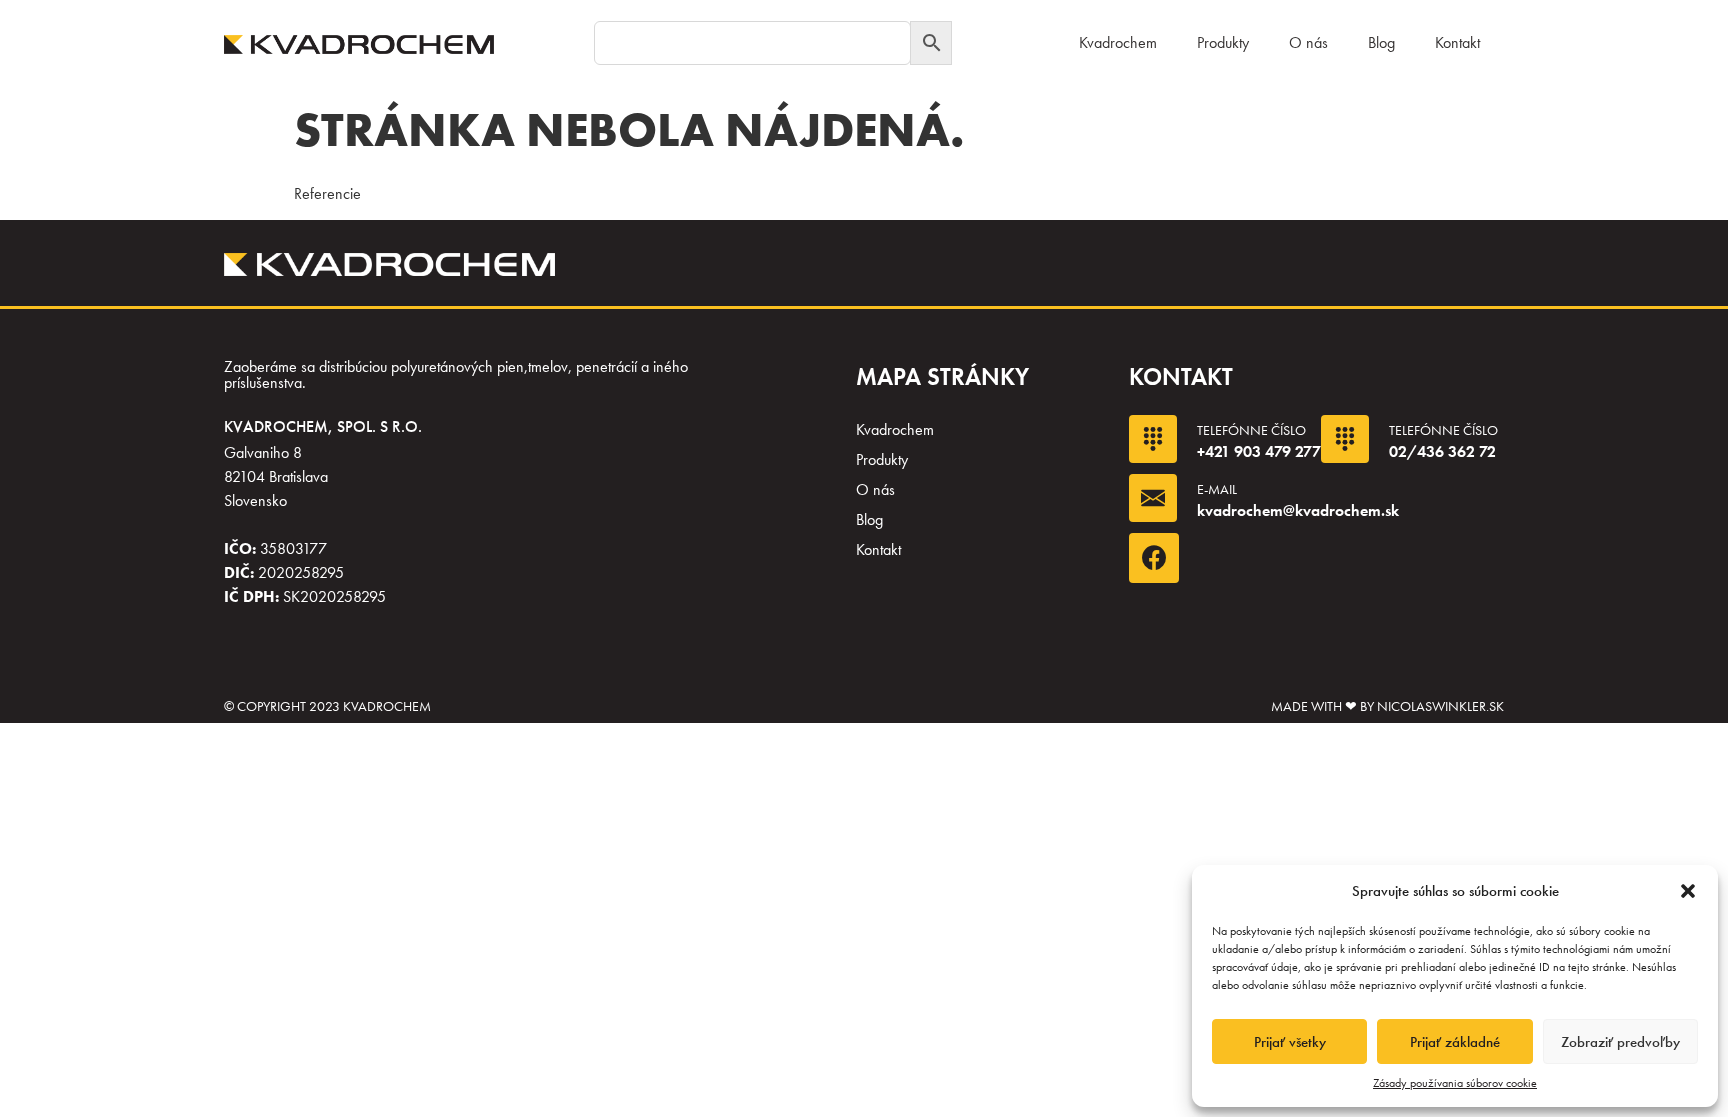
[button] (1688, 891)
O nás (1308, 42)
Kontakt (1457, 42)
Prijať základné (1455, 1042)
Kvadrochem (1118, 42)
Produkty (1223, 42)
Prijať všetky (1290, 1042)
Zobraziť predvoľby (1620, 1042)
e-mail (1217, 489)
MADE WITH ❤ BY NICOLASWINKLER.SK (1387, 706)
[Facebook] (1154, 558)
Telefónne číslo (1251, 430)
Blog (1381, 42)
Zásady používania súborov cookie (1455, 1083)
